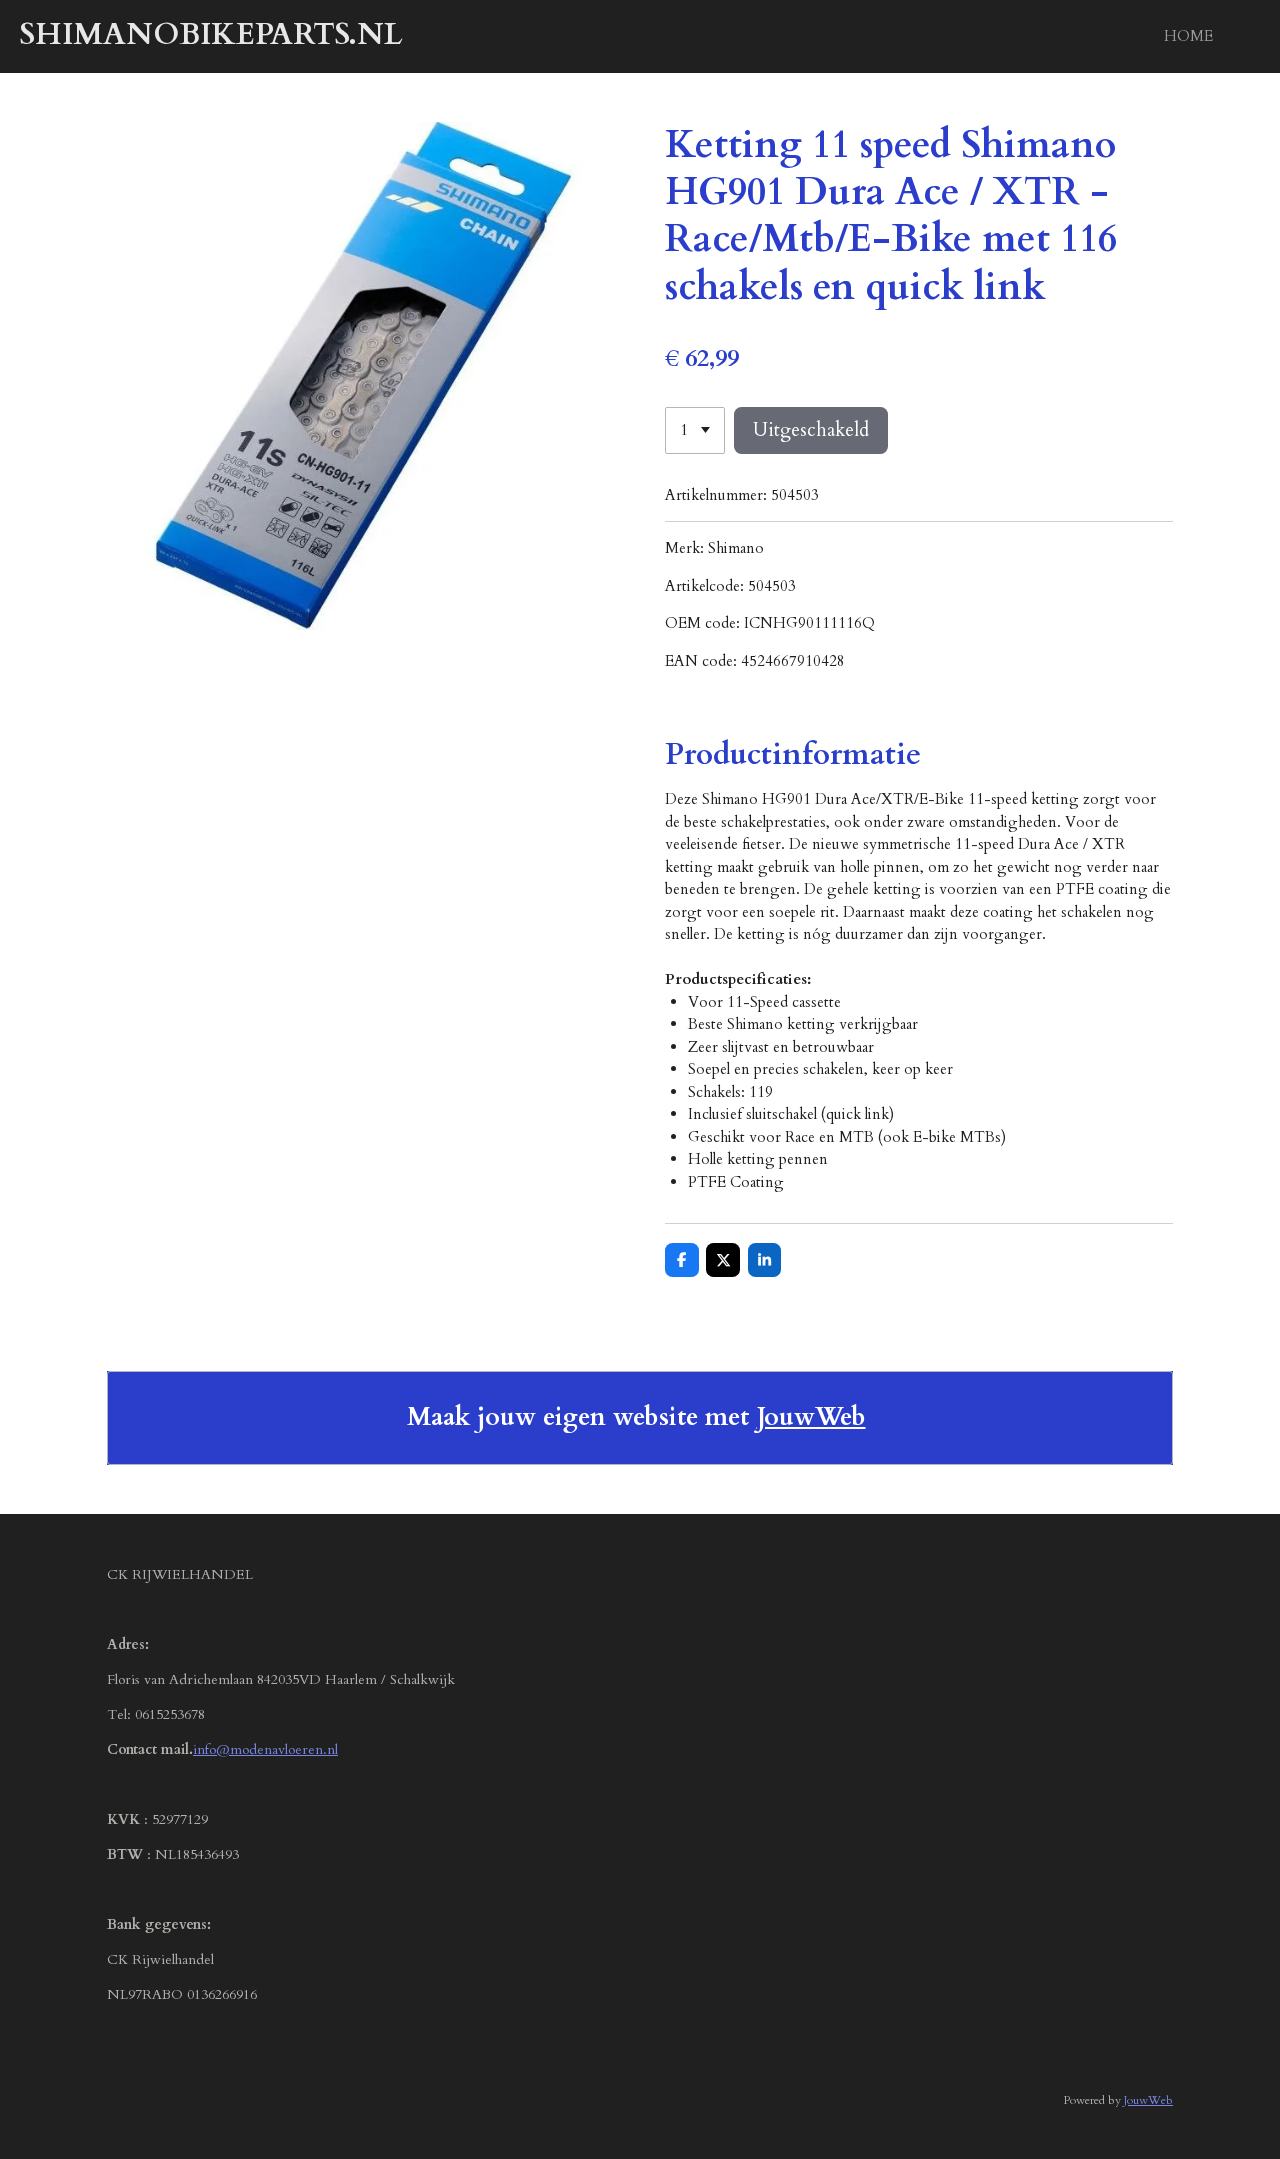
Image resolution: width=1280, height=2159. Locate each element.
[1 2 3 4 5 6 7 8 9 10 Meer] (695, 430)
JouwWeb (811, 1417)
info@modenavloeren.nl (265, 1749)
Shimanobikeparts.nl (211, 34)
